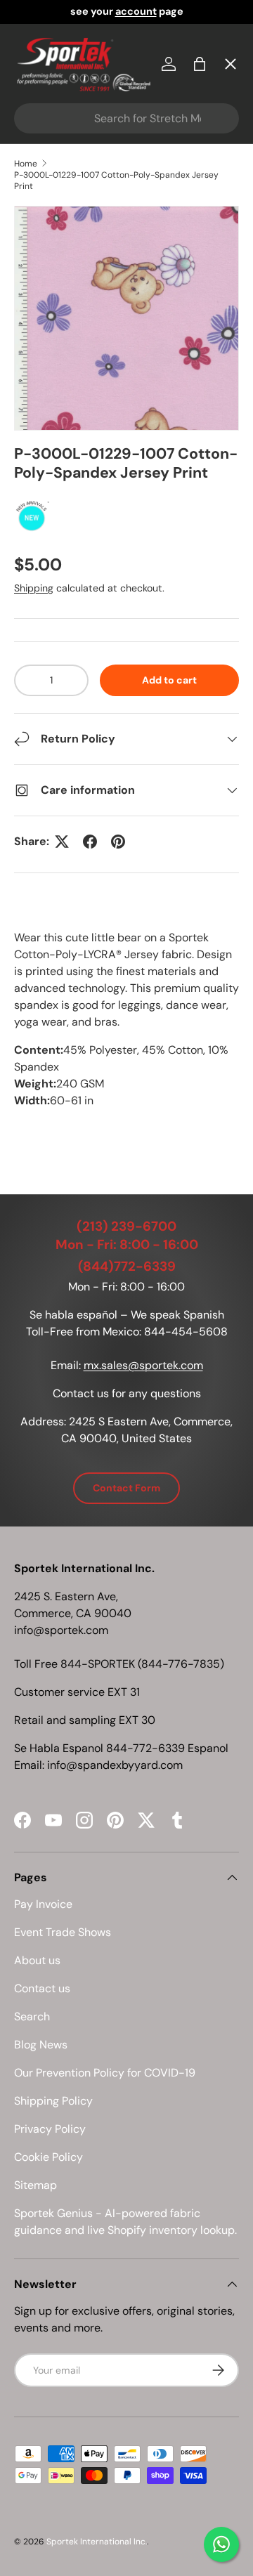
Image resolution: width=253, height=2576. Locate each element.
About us (37, 1960)
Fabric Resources (73, 505)
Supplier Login (64, 454)
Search (32, 2016)
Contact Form (126, 1488)
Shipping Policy (53, 2101)
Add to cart (169, 680)
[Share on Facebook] (90, 842)
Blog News (41, 2045)
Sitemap (35, 2185)
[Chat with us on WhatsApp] (221, 2544)
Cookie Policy (48, 2157)
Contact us (42, 1988)
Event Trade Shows (63, 1932)
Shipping (34, 588)
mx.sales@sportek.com (143, 1365)
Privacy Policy (50, 2129)
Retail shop (56, 352)
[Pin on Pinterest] (118, 842)
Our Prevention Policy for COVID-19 (105, 2073)
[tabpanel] (126, 1033)
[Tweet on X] (62, 842)
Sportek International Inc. (97, 2542)
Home (41, 95)
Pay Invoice (57, 300)
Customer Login (70, 403)
